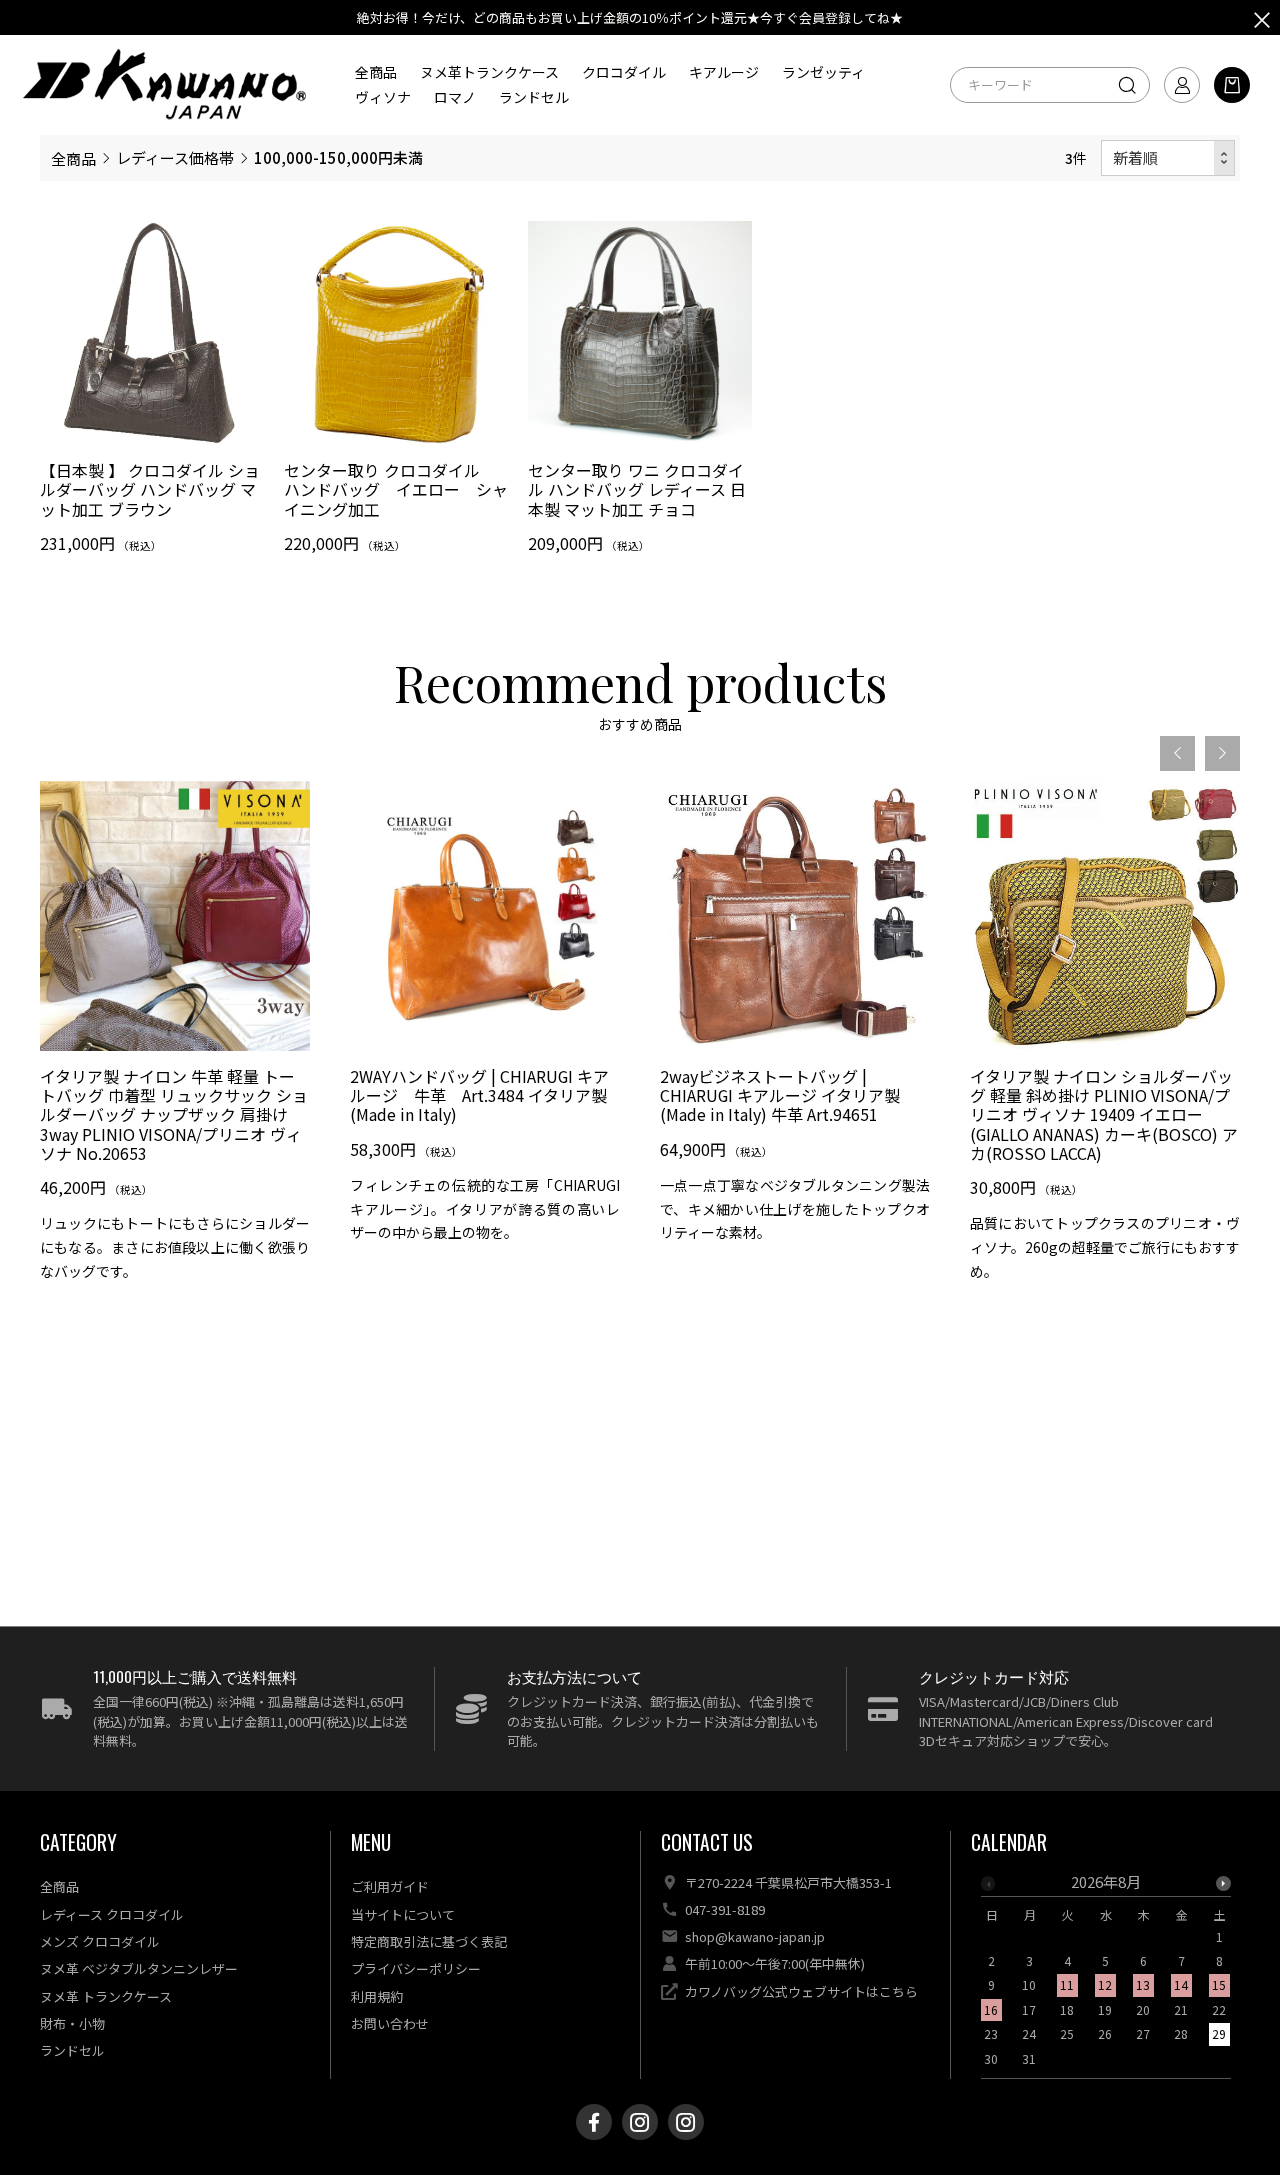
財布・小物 (72, 2023)
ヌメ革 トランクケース (106, 1996)
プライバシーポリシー (416, 1968)
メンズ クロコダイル (100, 1941)
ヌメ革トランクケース (489, 72)
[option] (175, 1039)
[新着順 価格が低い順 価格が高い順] (1168, 158)
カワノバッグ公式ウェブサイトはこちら (801, 1991)
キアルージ (724, 72)
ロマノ (455, 97)
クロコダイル (624, 72)
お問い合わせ (390, 2023)
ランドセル (534, 97)
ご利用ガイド (390, 1886)
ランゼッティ (823, 72)
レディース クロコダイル (112, 1914)
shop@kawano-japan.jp (755, 1936)
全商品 (376, 72)
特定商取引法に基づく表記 (429, 1941)
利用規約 (377, 1996)
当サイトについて (403, 1914)
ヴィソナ (383, 97)
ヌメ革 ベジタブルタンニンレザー (139, 1968)
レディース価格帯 (175, 157)
